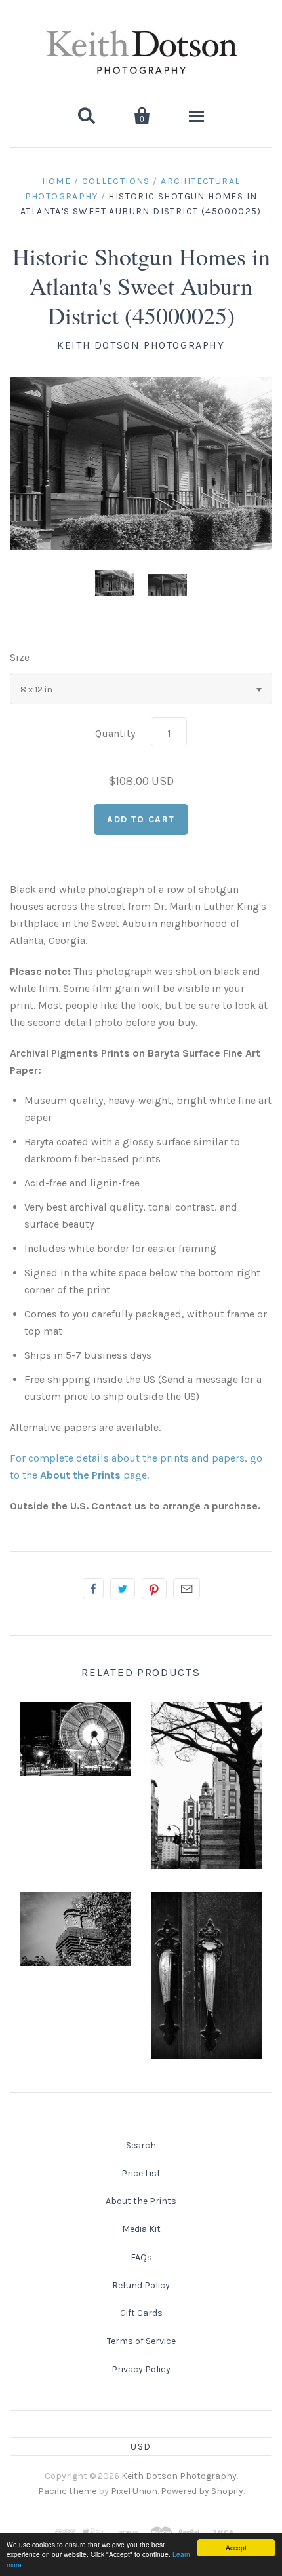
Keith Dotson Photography (141, 345)
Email (187, 1589)
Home (57, 181)
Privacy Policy (141, 2369)
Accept (236, 2548)
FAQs (141, 2257)
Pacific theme (67, 2491)
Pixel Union (134, 2491)
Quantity (115, 733)
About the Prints (141, 2201)
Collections (116, 181)
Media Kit (141, 2229)
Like (93, 1589)
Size (20, 657)
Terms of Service (141, 2341)
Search (141, 2145)
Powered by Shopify (202, 2491)
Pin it (154, 1589)
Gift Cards (141, 2313)
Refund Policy (141, 2285)
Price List (141, 2173)
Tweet (123, 1589)
